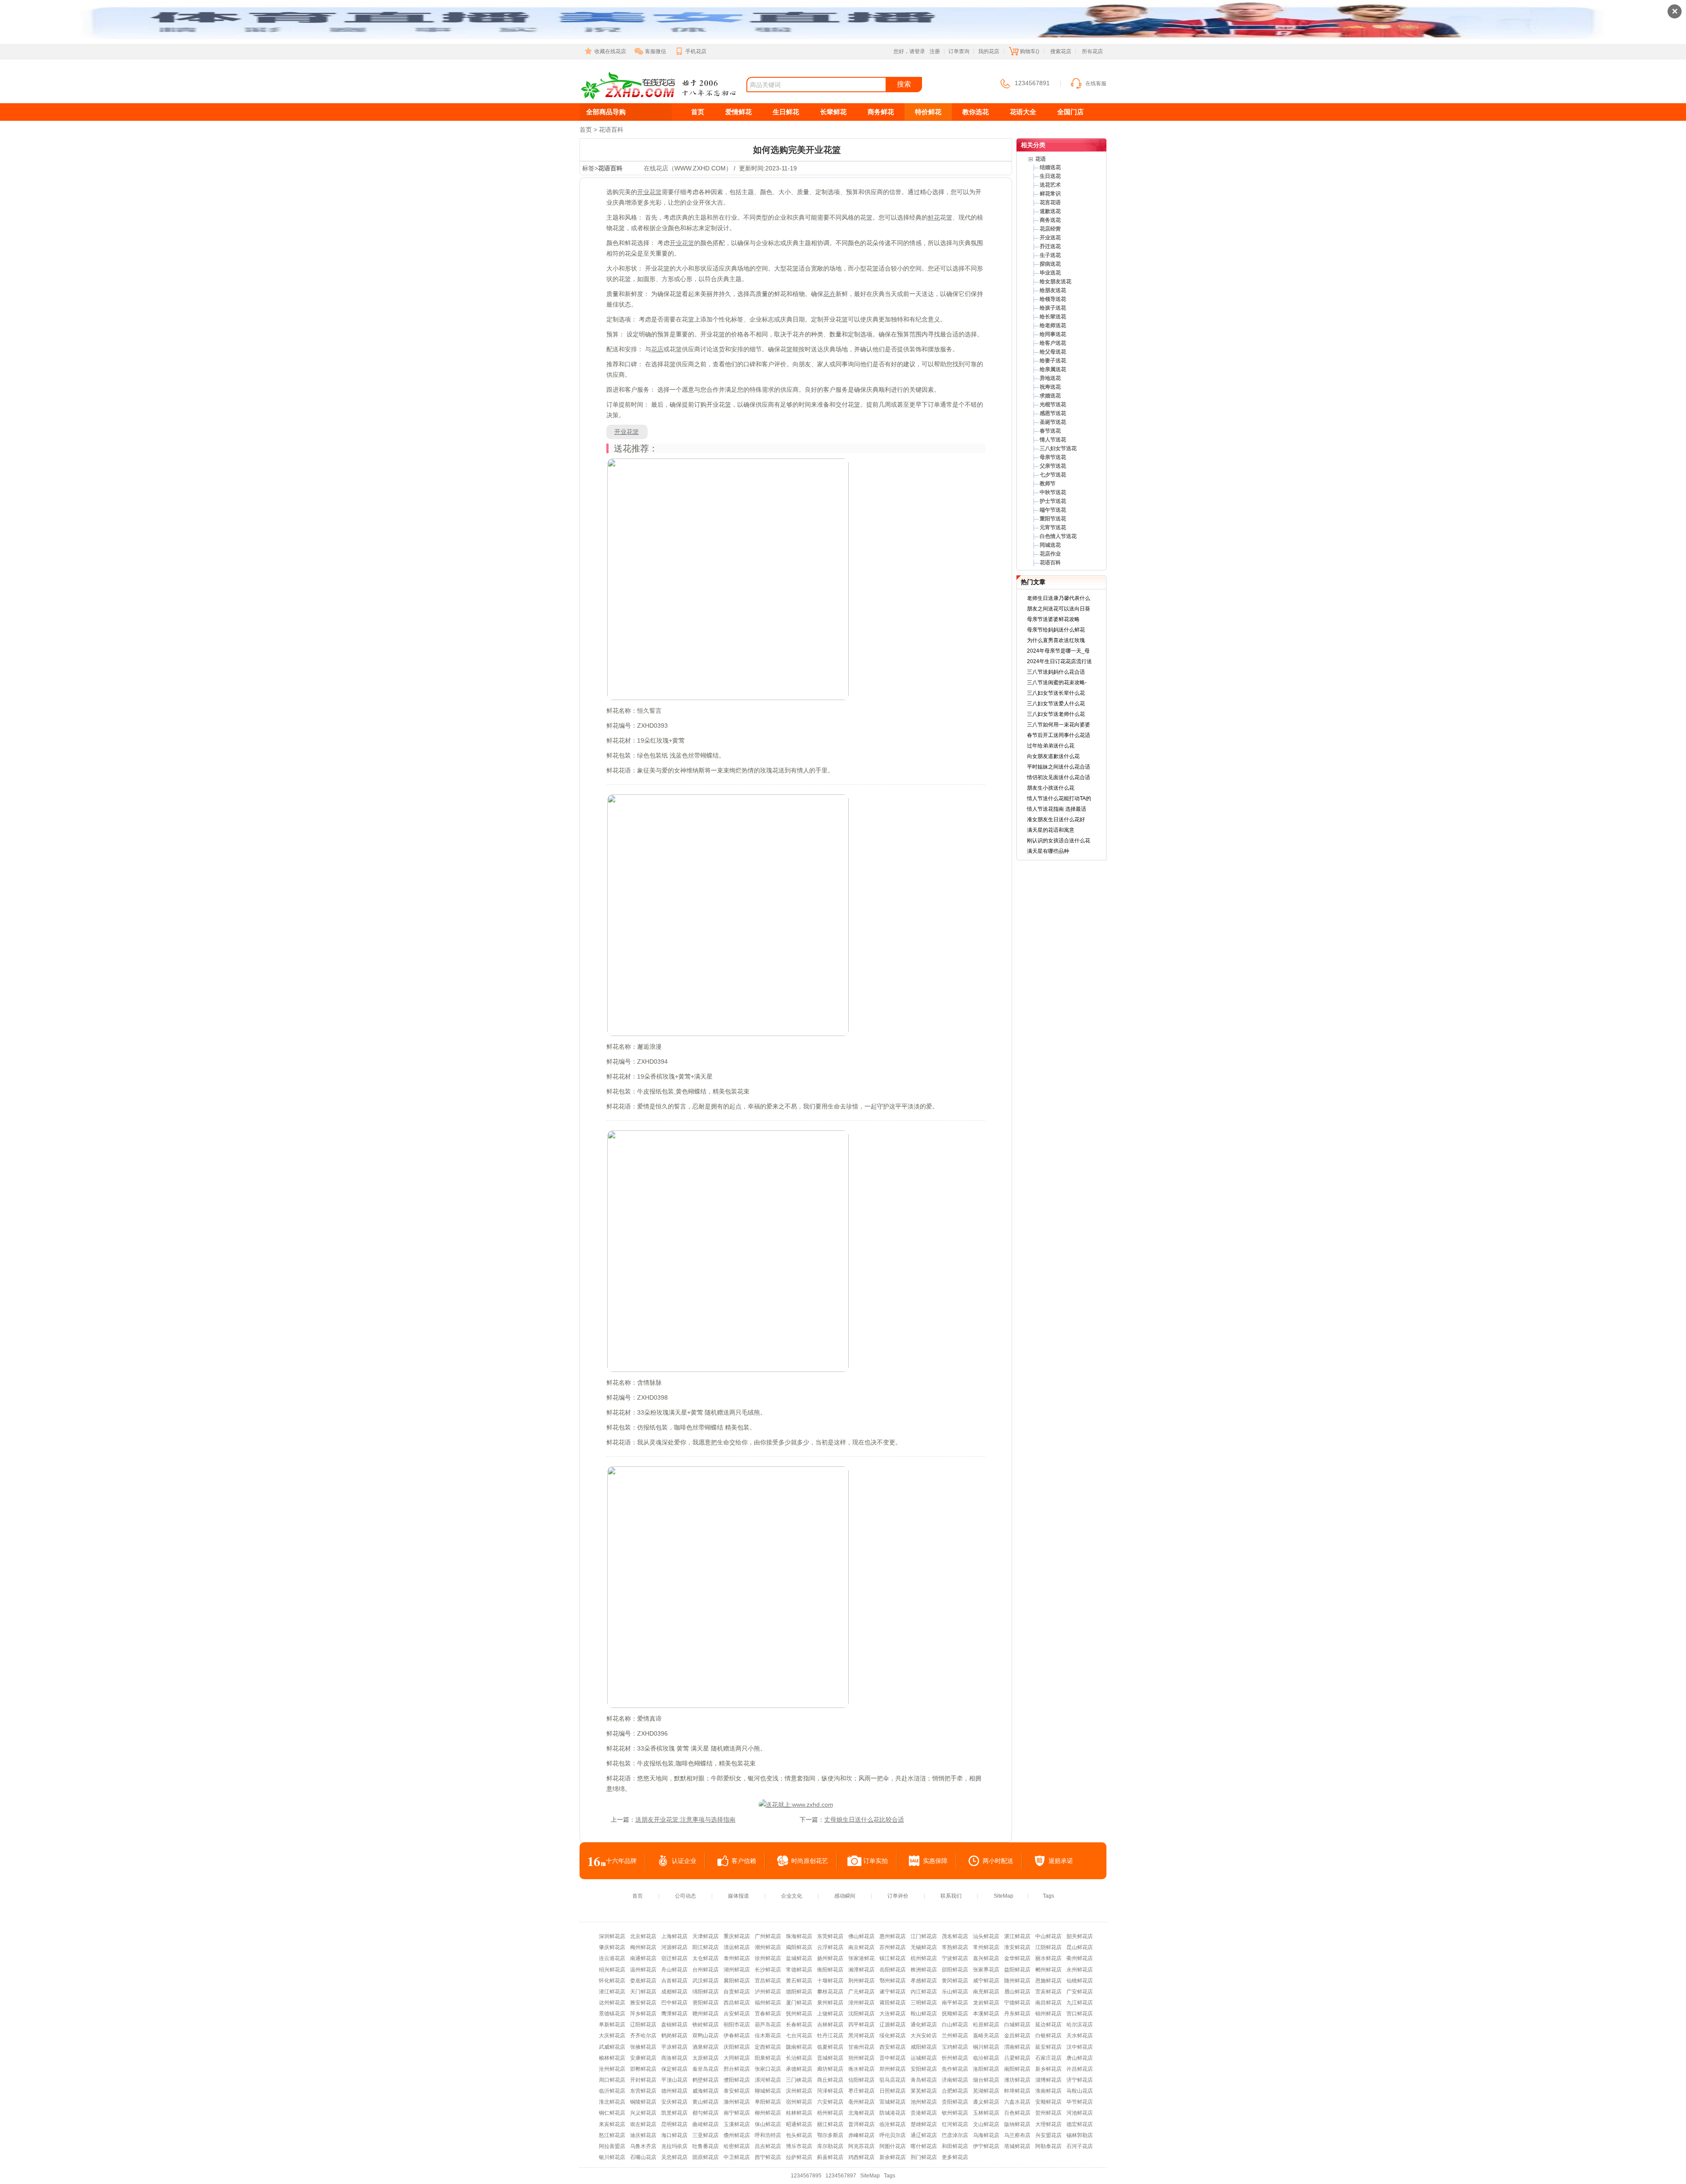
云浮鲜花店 (830, 1947)
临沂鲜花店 (612, 2091)
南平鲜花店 (955, 2003)
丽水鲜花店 (1048, 1958)
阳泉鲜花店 (768, 2058)
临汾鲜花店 (986, 2058)
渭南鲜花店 (1017, 2047)
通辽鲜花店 (924, 2135)
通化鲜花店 (924, 2025)
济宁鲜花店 (1080, 2080)
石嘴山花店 (643, 2157)
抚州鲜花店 (799, 2014)
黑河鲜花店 (861, 2036)
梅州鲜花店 (643, 1947)
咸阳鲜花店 (924, 2047)
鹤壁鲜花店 (706, 2080)
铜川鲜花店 (986, 2047)
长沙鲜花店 (768, 1970)
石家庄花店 (1048, 2058)
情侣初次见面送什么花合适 (1059, 777)
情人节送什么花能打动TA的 (1059, 798)
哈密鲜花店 (737, 2146)
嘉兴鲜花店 (986, 1958)
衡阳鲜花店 (830, 1970)
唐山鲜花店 (1080, 2058)
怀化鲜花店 (612, 1981)
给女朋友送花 (1056, 282)
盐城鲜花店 (799, 1958)
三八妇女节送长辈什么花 (1056, 693)
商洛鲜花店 (674, 2058)
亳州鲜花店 (861, 2102)
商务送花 (1050, 220)
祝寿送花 (1050, 387)
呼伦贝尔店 (893, 2135)
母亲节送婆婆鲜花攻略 (1053, 619)
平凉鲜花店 (674, 2047)
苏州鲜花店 (893, 1947)
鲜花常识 (1050, 194)
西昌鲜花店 (737, 2003)
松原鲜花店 (986, 2025)
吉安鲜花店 (737, 2014)
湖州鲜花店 (737, 1970)
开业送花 (1050, 238)
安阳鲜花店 (924, 2069)
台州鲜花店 (706, 1970)
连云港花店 (612, 1958)
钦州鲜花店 (955, 2113)
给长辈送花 (1053, 317)
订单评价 (898, 1896)
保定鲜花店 (674, 2069)
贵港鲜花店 (924, 2113)
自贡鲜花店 (737, 1992)
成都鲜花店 (674, 1992)
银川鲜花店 (612, 2157)
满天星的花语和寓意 (1051, 830)
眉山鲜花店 (1017, 1992)
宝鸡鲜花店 (955, 2047)
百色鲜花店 (1017, 2113)
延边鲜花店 (1048, 2025)
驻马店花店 (893, 2080)
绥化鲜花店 (893, 2036)
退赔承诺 (1061, 1861)
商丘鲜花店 (830, 2080)
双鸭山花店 (706, 2036)
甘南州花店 (861, 2047)
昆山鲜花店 (1080, 1947)
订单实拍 (875, 1861)
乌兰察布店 (1017, 2135)
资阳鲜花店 (706, 2003)
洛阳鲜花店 (986, 2069)
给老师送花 (1053, 325)
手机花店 (696, 51)
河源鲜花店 (674, 1947)
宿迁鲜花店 (674, 1958)
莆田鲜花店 (893, 2003)
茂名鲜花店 (955, 1936)
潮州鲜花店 (768, 1947)
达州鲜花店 (612, 2003)
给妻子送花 (1053, 361)
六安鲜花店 (830, 2102)
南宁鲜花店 (737, 2113)
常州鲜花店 (986, 1947)
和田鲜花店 (955, 2146)
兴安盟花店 (1048, 2135)
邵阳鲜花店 (955, 1970)
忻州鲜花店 (955, 2058)
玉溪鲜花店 (737, 2124)
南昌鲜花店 (1048, 2003)
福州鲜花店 (768, 2003)
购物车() (1030, 51)
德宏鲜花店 (1080, 2124)
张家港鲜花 (861, 1958)
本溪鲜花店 (986, 2014)
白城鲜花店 (1017, 2025)
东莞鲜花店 (830, 1936)
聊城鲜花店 (768, 2091)
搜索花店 (1061, 51)
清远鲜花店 (737, 1947)
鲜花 (934, 217)
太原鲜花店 (706, 2058)
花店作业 (1050, 554)
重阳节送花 (1053, 519)
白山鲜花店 (955, 2025)
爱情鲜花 (739, 112)
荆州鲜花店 (861, 1981)
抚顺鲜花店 (955, 2014)
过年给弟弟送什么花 (1051, 746)
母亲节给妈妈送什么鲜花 (1056, 630)
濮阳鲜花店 (737, 2080)
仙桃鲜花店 (1080, 1981)
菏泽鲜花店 (830, 2091)
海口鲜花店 (674, 2135)
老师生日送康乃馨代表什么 (1059, 598)
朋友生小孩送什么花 (1051, 788)
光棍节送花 (1053, 404)
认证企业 (684, 1861)
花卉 (829, 294)
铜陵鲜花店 (643, 2102)
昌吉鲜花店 (768, 2146)
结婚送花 (1050, 167)
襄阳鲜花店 (737, 1981)
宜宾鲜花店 (1048, 1992)
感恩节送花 (1053, 413)
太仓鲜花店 (706, 1958)
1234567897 (841, 2176)
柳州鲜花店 (768, 2113)
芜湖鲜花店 (986, 2091)
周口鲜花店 (612, 2080)
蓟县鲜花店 (830, 2157)
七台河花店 (799, 2036)
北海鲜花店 (861, 2113)
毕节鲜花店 (1080, 2102)
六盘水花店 (1017, 2102)
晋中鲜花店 (893, 2058)
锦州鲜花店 (1048, 2014)
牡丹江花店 (830, 2036)
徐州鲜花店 (768, 1958)
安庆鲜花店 (674, 2102)
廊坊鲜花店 (830, 2069)
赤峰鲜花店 (861, 2135)
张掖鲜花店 (643, 2047)
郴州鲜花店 (1048, 1970)
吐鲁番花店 (706, 2146)
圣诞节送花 (1053, 422)
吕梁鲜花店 (1017, 2058)
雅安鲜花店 (643, 2003)
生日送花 (1050, 176)
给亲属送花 (1053, 369)
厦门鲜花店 (799, 2003)
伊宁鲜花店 (986, 2146)
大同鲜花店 (737, 2058)
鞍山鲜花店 (924, 2014)
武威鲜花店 (612, 2047)
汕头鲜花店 (986, 1936)
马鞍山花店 (1080, 2091)
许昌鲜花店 (1080, 2069)
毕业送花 (1050, 273)
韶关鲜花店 (1080, 1936)
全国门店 (1070, 112)
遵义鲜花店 (986, 2102)
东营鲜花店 (643, 2091)
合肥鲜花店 (955, 2091)
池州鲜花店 (924, 2102)
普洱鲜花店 (861, 2124)
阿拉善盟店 (612, 2146)
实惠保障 (935, 1861)
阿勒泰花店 (1048, 2146)
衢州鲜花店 (1080, 1958)
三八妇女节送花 (1058, 448)
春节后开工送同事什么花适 (1059, 735)
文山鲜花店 (986, 2124)
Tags (1048, 1896)
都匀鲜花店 (706, 2113)
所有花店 (1092, 51)
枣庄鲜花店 (861, 2091)
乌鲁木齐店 (643, 2146)
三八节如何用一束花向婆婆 (1059, 725)
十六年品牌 (621, 1861)
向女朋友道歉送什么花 (1053, 756)
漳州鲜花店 (861, 2003)
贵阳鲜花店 (955, 2102)
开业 (643, 192)
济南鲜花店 (955, 2080)
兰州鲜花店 (955, 2036)
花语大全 (1023, 112)
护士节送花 (1053, 501)
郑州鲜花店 (893, 2069)
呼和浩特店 (768, 2135)
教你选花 (976, 112)
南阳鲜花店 (1017, 2069)
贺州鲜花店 (1048, 2113)
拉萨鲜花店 (799, 2157)
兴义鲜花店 (643, 2113)
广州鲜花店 (768, 1936)
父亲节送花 (1053, 466)
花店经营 (1050, 229)
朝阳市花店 (737, 2025)
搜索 (904, 84)
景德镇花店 (612, 2014)
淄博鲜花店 (1048, 2080)
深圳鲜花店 (612, 1936)
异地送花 (1050, 378)
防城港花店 (893, 2113)
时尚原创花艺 (810, 1861)
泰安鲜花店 (737, 2091)
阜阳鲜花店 (768, 2102)
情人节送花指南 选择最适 (1057, 809)
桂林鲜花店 (799, 2113)
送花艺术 (1050, 185)
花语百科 (611, 130)
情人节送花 (1053, 440)
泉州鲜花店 (830, 2003)
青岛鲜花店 (924, 2080)
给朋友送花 (1053, 290)
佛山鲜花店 (861, 1936)
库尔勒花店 (830, 2146)
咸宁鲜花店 (986, 1981)
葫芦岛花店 (768, 2025)
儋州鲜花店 (737, 2135)
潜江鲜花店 (612, 1992)
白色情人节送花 (1058, 536)
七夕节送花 (1053, 475)
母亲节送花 (1053, 457)
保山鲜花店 (768, 2124)
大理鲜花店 (1048, 2124)
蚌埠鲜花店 (1017, 2091)
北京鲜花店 (643, 1936)
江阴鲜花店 (1048, 1947)
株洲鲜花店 (924, 1970)
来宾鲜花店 (612, 2124)
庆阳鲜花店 (737, 2047)
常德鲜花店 (799, 1970)
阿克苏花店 (861, 2146)
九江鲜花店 (1080, 2003)
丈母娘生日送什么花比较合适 (864, 1819)
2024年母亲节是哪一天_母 (1058, 651)
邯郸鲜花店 (643, 2069)
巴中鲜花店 (674, 2003)
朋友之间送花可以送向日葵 (1059, 609)
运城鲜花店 (924, 2058)
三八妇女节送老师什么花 (1056, 714)
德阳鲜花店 (799, 1992)
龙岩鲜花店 (986, 2003)
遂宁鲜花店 (893, 1992)
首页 (698, 112)
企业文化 (792, 1896)
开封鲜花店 (643, 2080)
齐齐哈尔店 (643, 2036)
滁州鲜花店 (737, 2102)
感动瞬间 (845, 1896)
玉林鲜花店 (986, 2113)
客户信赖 (744, 1861)
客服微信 (656, 51)
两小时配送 (998, 1861)
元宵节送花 (1053, 527)
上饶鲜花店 (830, 2014)
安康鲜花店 (643, 2058)
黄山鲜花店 (706, 2102)
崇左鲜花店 (643, 2124)
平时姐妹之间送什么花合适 (1059, 767)
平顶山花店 (674, 2080)
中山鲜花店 (1048, 1936)
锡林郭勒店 (1080, 2135)
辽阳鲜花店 (643, 2025)
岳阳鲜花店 (893, 1970)
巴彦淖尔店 (955, 2135)
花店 (657, 349)
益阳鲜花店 (1017, 1970)
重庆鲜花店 (737, 1936)
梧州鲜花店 (830, 2113)
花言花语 (1050, 202)
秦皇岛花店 (706, 2069)
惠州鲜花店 (893, 1936)
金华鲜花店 (1017, 1958)
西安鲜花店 (893, 2047)
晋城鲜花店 (830, 2058)
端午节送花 (1053, 510)
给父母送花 (1053, 352)
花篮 (656, 192)
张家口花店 (768, 2069)
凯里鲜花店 (674, 2113)
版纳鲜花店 (1017, 2124)
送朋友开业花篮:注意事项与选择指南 (685, 1819)
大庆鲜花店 (612, 2036)
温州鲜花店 (643, 1970)
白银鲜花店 (1048, 2036)
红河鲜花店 (955, 2124)
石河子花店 (1080, 2146)
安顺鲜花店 (1048, 2102)
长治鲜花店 (799, 2058)
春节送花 (1050, 431)
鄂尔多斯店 (830, 2135)
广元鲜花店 (861, 1992)
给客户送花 (1053, 343)
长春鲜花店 (799, 2025)
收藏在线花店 (610, 51)
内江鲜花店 (924, 1992)
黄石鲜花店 (799, 1981)
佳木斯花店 (768, 2036)
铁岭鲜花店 (706, 2025)
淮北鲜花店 (612, 2102)
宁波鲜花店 (955, 1958)
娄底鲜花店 (643, 1981)
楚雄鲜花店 (924, 2124)
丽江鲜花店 (830, 2124)
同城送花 (1050, 545)
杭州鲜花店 (924, 1958)
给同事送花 (1053, 334)
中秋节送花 (1053, 492)
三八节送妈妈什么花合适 (1056, 672)
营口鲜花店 (1080, 2014)
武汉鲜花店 (706, 1981)
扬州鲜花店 (830, 1958)
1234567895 (806, 2176)
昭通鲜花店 (799, 2124)
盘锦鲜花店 (674, 2025)
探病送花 (1050, 264)
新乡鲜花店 (1048, 2069)
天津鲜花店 (706, 1936)
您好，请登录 (909, 51)
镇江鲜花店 (893, 1958)
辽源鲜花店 (893, 2025)
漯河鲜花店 (768, 2080)
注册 (935, 51)
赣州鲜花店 (706, 2014)
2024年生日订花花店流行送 (1059, 661)
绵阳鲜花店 (706, 1992)
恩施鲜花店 (1048, 1981)
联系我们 (951, 1896)
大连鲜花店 (893, 2014)
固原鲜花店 (706, 2157)
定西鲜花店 (768, 2047)
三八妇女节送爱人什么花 (1056, 704)
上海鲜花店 (674, 1936)
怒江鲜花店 (612, 2135)
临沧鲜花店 (893, 2124)
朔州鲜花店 (861, 2058)
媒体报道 (739, 1896)
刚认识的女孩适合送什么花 (1059, 841)
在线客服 (1096, 83)
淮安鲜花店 (1017, 1947)
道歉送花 (1050, 211)
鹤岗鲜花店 (674, 2036)
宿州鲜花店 (799, 2102)
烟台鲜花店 (986, 2080)
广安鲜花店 (1080, 1992)
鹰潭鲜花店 (674, 2014)
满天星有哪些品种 (1048, 851)
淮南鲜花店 (1048, 2091)
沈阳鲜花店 (861, 2014)
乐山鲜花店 (955, 1992)
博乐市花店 (799, 2146)
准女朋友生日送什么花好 (1056, 819)
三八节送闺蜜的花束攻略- (1057, 682)
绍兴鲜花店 (612, 1970)
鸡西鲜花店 (861, 2157)
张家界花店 (986, 1970)
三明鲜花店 (924, 2003)
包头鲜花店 (799, 2135)
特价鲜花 (928, 112)
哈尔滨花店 (1080, 2025)
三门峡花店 (799, 2080)
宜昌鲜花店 (768, 1981)
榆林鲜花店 (612, 2058)
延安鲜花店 (1048, 2047)
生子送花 (1050, 255)
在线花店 (611, 99)
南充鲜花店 (986, 1992)
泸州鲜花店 (768, 1992)
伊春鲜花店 (737, 2036)
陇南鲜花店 (799, 2047)
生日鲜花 (786, 112)
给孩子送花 (1053, 308)
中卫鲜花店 (737, 2157)
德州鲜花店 (674, 2091)
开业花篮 (682, 243)
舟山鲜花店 (674, 1970)
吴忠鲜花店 (674, 2157)
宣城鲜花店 (893, 2102)
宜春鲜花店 (768, 2014)
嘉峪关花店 (986, 2036)
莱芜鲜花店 (924, 2091)
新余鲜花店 (893, 2157)
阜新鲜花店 (612, 2025)
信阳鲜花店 (861, 2080)
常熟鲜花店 (955, 1947)
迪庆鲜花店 (643, 2135)
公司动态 (685, 1896)
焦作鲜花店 (955, 2069)
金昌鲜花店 (1017, 2036)
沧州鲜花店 (612, 2069)
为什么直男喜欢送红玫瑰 (1056, 640)
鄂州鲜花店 (893, 1981)
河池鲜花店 (1080, 2113)
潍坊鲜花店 (1017, 2080)
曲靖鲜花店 (706, 2124)
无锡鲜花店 (924, 1947)
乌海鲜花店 (986, 2135)
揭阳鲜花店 (799, 1947)
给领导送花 (1053, 299)
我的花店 (989, 51)
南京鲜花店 (861, 1947)
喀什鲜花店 (924, 2146)
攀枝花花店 (830, 1992)
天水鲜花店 (1080, 2036)
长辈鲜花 (833, 112)
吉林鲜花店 (830, 2025)
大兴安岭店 (924, 2036)
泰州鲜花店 (737, 1958)
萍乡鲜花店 (643, 2014)
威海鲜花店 (706, 2091)
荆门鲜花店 (924, 2157)
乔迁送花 (1050, 246)
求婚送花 (1050, 396)
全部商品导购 (606, 112)
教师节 (1048, 484)
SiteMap (1003, 1896)
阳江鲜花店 (706, 1947)
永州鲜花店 (1080, 1970)
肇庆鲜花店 (612, 1947)
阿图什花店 (893, 2146)
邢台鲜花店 (737, 2069)
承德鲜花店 (799, 2069)
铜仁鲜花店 (612, 2113)
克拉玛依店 (674, 2146)
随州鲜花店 (1017, 1981)
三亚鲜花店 (706, 2135)
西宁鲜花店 (768, 2157)
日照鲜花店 (893, 2091)
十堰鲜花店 (830, 1981)
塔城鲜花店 (1017, 2146)
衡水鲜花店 (861, 2069)
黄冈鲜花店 (955, 1981)
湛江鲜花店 (1017, 1936)
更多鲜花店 (955, 2157)
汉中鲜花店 (1080, 2047)
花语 (1041, 159)
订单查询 (959, 51)
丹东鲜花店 (1017, 2014)
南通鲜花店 (643, 1958)
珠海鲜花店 (799, 1936)
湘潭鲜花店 (861, 1970)
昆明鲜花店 (674, 2124)
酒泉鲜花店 (706, 2047)
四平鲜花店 (861, 2025)
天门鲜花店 (643, 1992)
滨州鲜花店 (799, 2091)
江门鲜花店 (924, 1936)
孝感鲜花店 (924, 1981)
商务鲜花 (881, 112)
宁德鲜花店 (1017, 2003)
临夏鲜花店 (830, 2047)
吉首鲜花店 (674, 1981)
